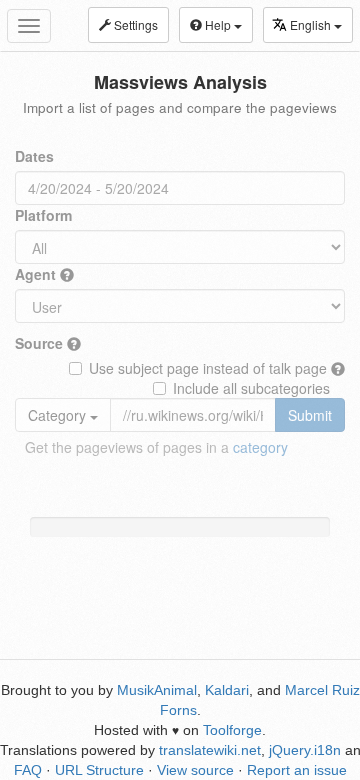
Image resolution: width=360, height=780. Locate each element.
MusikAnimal (157, 690)
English (312, 24)
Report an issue (297, 770)
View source (195, 770)
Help (218, 24)
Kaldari (227, 690)
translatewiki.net (210, 750)
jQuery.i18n (305, 750)
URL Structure (99, 770)
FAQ (28, 770)
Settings (134, 24)
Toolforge (232, 730)
